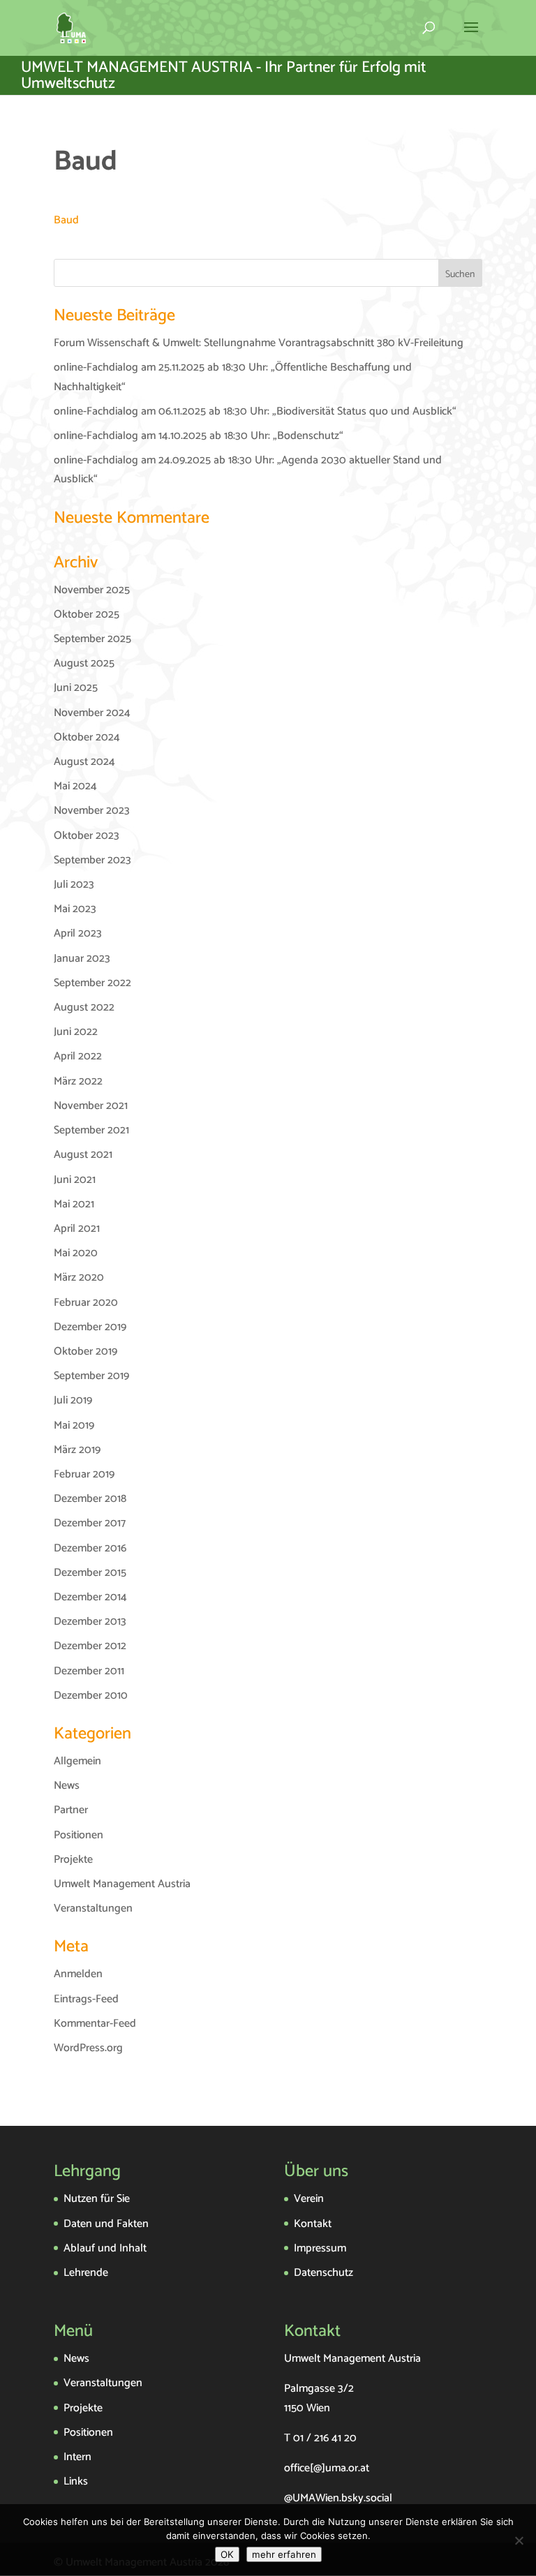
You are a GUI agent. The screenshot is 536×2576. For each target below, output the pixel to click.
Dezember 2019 (90, 1327)
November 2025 (92, 590)
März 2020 (79, 1278)
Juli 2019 (73, 1400)
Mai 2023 (75, 909)
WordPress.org (88, 2048)
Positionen (79, 1835)
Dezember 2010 (91, 1696)
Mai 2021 (74, 1204)
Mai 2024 (75, 786)
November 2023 (92, 811)
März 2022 (78, 1081)
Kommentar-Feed (95, 2024)
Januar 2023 (82, 959)
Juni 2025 (76, 688)
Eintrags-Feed (86, 1999)
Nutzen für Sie (97, 2199)
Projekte (73, 1860)
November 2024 (92, 713)
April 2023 (78, 933)
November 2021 (91, 1106)
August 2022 (84, 1007)
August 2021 (83, 1155)
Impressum (320, 2248)
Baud (66, 220)
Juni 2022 (76, 1032)
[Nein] (519, 2540)
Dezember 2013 (90, 1622)
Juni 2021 (75, 1180)
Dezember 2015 (90, 1573)
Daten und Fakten (106, 2224)
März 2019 (77, 1450)
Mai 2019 (74, 1425)
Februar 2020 (86, 1303)
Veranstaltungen (93, 1908)
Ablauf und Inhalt (105, 2248)
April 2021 (77, 1229)
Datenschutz (323, 2273)
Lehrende (86, 2273)
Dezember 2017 (90, 1523)
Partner (71, 1810)
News (67, 1786)
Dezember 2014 (90, 1597)
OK (227, 2554)
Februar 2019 (84, 1474)
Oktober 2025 (87, 615)
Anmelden (78, 1974)
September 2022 (92, 983)
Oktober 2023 (87, 836)
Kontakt (313, 2224)
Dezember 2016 (90, 1548)
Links (76, 2481)
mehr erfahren (284, 2554)
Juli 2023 (74, 885)
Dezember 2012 (90, 1646)
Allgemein (77, 1761)
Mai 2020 (76, 1253)
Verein (309, 2199)
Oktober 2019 (85, 1352)
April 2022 (78, 1056)
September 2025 (92, 639)
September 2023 (92, 860)
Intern (77, 2457)
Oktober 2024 (87, 737)
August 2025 (84, 663)
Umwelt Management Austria (122, 1884)
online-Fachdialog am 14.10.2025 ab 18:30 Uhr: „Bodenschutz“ (199, 436)
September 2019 (91, 1376)
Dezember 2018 (90, 1499)
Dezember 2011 (89, 1671)
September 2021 (91, 1130)
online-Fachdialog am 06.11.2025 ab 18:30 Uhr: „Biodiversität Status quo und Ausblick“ (255, 411)
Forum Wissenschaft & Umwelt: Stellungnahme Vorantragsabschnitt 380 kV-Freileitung (259, 343)
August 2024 (84, 762)
